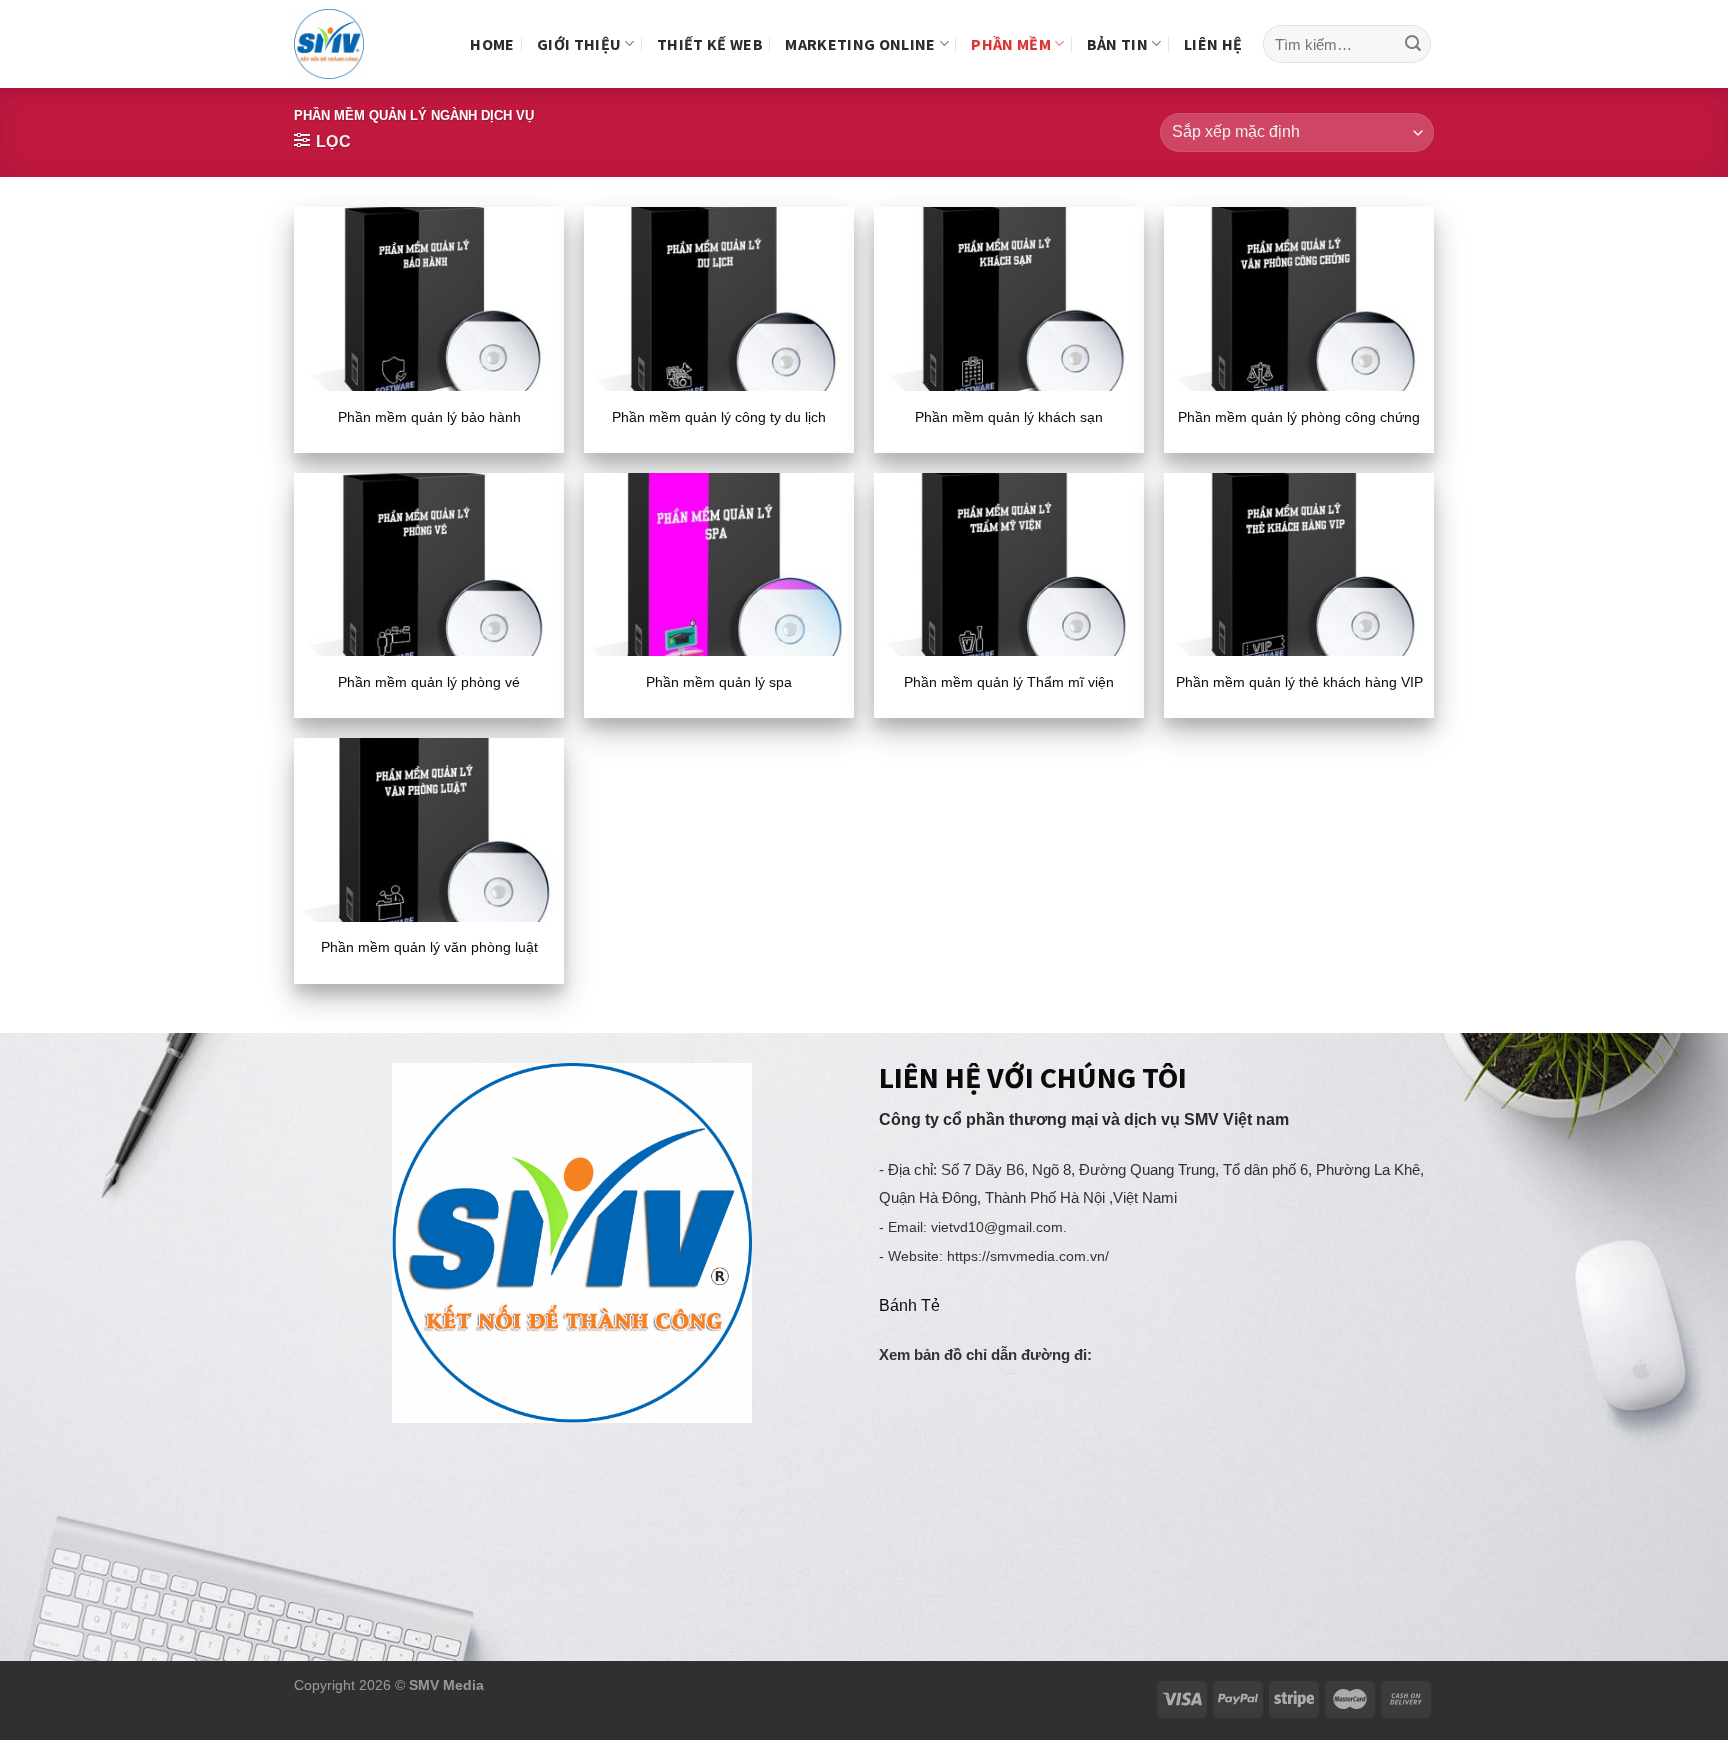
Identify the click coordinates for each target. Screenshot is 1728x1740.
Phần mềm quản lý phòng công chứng (1299, 417)
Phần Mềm (1011, 44)
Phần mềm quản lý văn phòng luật (429, 947)
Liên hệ (1213, 44)
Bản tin (1117, 44)
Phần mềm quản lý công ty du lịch (719, 417)
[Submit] (1413, 44)
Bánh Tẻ (909, 1305)
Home (492, 44)
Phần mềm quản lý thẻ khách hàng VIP (1299, 682)
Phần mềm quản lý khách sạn (1009, 417)
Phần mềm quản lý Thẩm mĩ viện (1009, 682)
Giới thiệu (579, 44)
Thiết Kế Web (710, 44)
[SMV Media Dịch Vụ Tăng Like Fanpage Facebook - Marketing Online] (346, 44)
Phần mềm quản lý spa (719, 682)
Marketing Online (860, 44)
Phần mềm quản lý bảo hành (429, 417)
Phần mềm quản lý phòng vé (429, 682)
